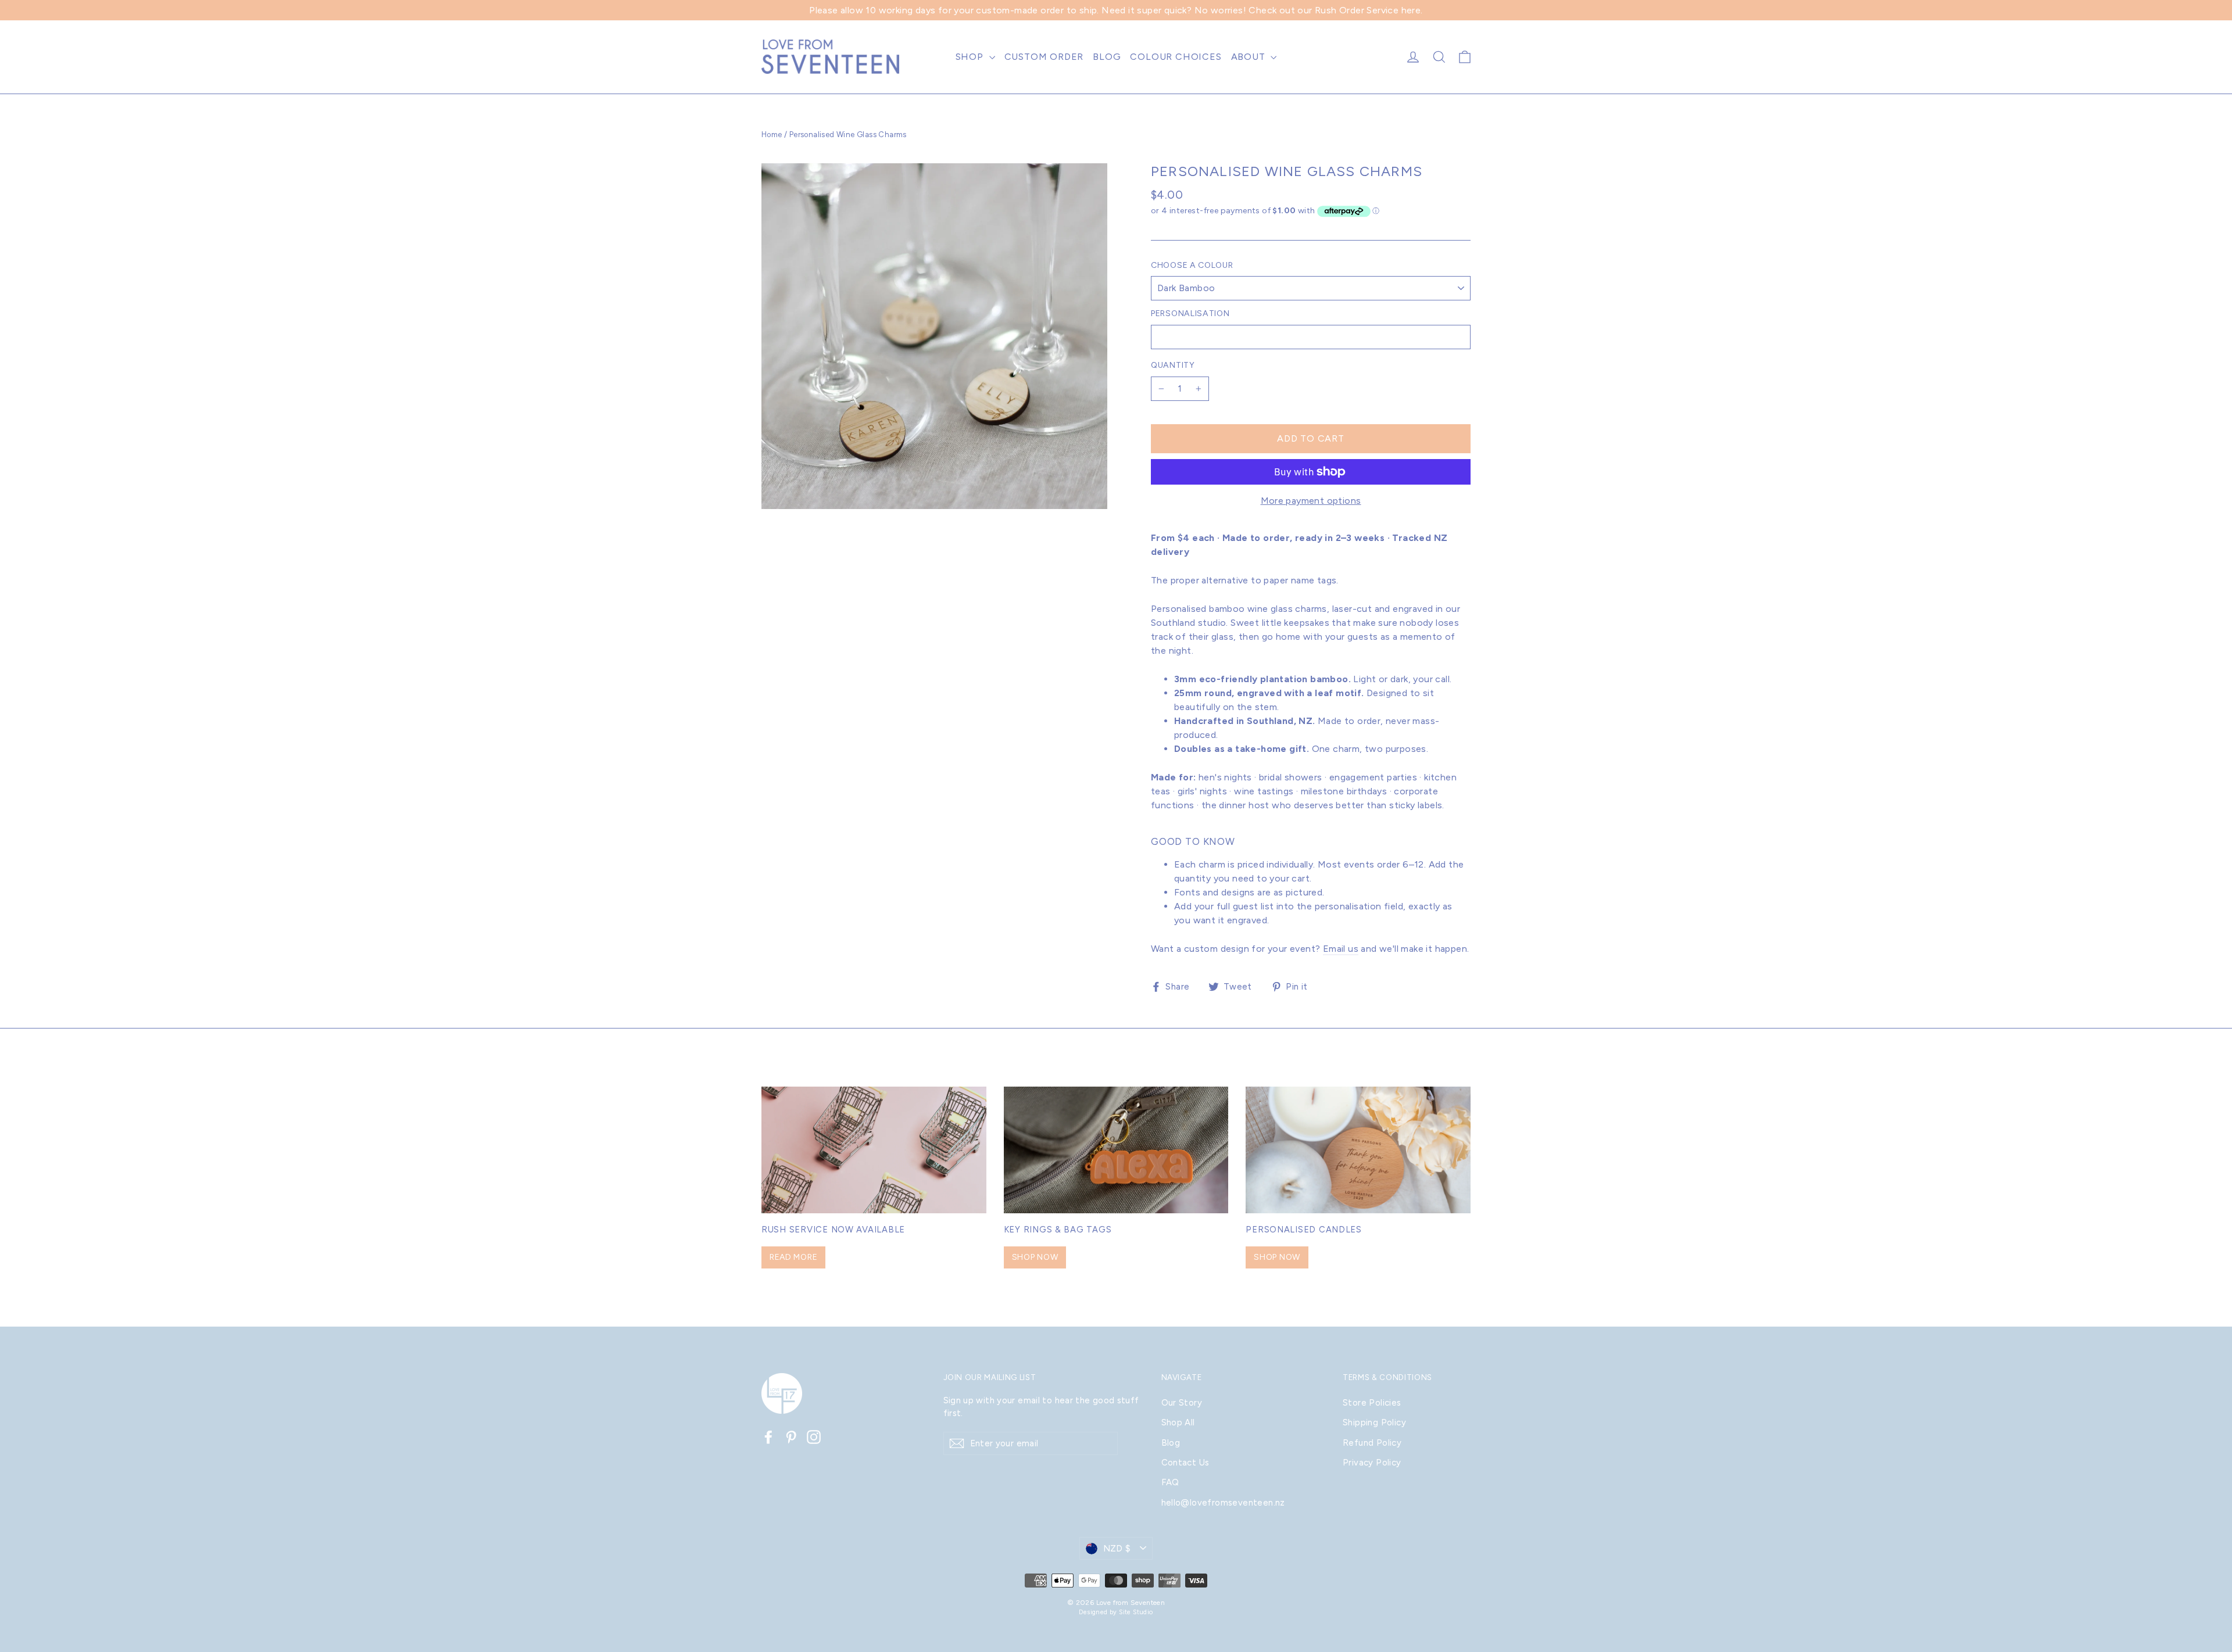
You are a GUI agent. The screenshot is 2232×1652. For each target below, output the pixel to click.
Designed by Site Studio (1116, 1612)
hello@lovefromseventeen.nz (1223, 1503)
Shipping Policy (1374, 1422)
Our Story (1182, 1403)
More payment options (1311, 501)
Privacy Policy (1372, 1463)
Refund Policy (1372, 1443)
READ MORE (793, 1257)
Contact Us (1185, 1463)
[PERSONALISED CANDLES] (1358, 1150)
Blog (1107, 57)
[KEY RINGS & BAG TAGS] (1116, 1150)
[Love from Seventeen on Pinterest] (791, 1437)
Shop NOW (1035, 1257)
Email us (1341, 949)
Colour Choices (1176, 57)
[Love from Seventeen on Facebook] (768, 1437)
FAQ (1170, 1482)
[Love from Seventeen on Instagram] (814, 1437)
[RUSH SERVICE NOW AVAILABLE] (874, 1150)
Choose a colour (1192, 266)
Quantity (1173, 365)
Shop (971, 57)
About (1250, 57)
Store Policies (1372, 1403)
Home (772, 135)
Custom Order (1044, 57)
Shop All (1178, 1422)
